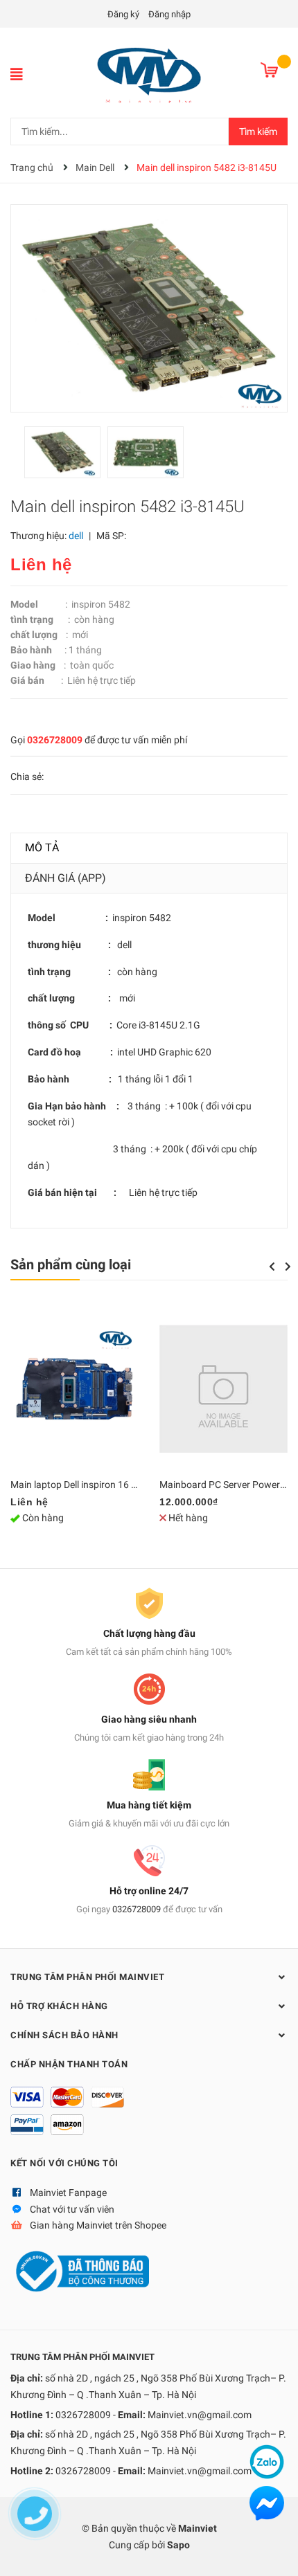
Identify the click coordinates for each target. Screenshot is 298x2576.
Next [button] (288, 1267)
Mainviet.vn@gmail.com (200, 2415)
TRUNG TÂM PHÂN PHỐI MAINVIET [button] (87, 1977)
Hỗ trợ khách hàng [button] (59, 2006)
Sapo (178, 2545)
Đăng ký (123, 14)
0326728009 (55, 740)
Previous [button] (272, 1267)
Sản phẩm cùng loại (71, 1264)
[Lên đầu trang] (274, 2552)
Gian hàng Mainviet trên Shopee (98, 2225)
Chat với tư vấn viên (72, 2209)
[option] (66, 456)
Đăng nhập (169, 14)
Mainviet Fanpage (68, 2193)
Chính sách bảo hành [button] (64, 2035)
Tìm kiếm (258, 131)
